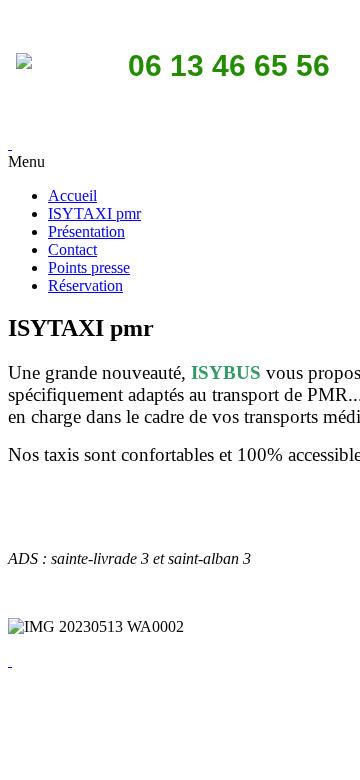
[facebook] (10, 660)
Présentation (86, 231)
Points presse (89, 267)
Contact (72, 249)
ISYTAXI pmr (94, 213)
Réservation (85, 285)
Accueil (72, 195)
